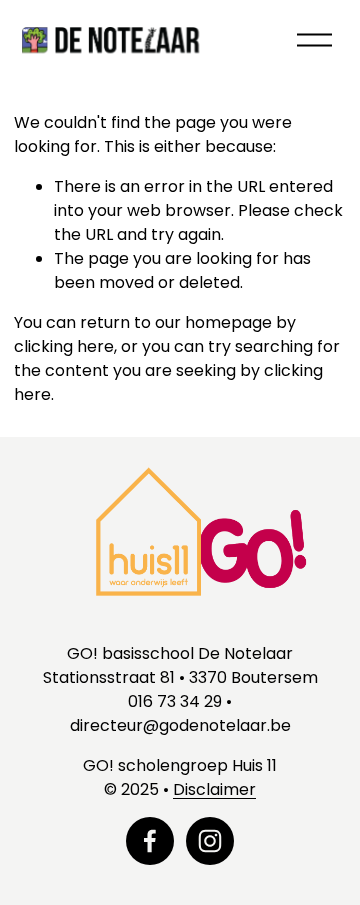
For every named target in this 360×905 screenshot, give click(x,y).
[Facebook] (150, 841)
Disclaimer (214, 789)
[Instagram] (210, 841)
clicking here (64, 346)
